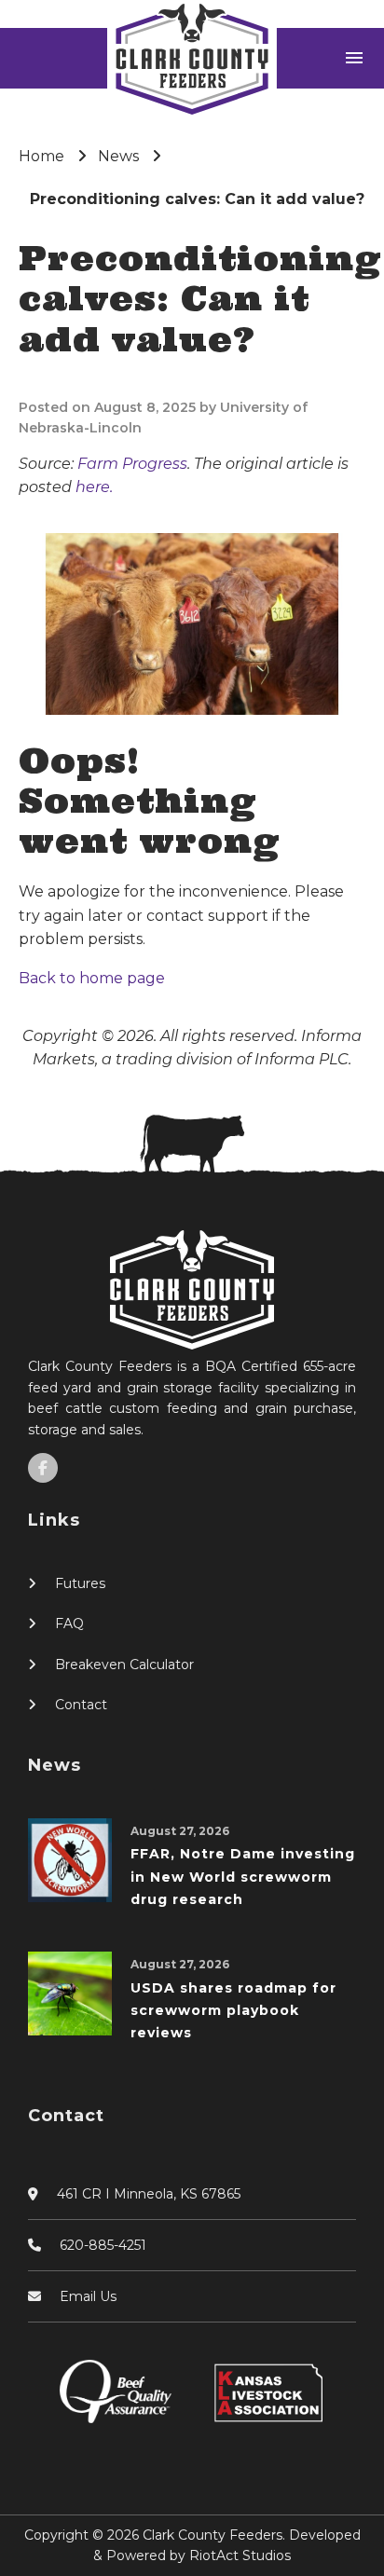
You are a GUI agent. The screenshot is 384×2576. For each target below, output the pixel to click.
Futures (80, 1583)
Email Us (88, 2296)
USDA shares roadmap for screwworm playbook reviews (233, 2011)
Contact (81, 1705)
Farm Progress (132, 464)
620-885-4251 (103, 2245)
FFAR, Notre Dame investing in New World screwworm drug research (243, 1877)
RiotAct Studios (240, 2555)
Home (41, 156)
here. (94, 487)
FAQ (69, 1624)
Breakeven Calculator (124, 1665)
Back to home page (92, 978)
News (118, 156)
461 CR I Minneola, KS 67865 (149, 2194)
